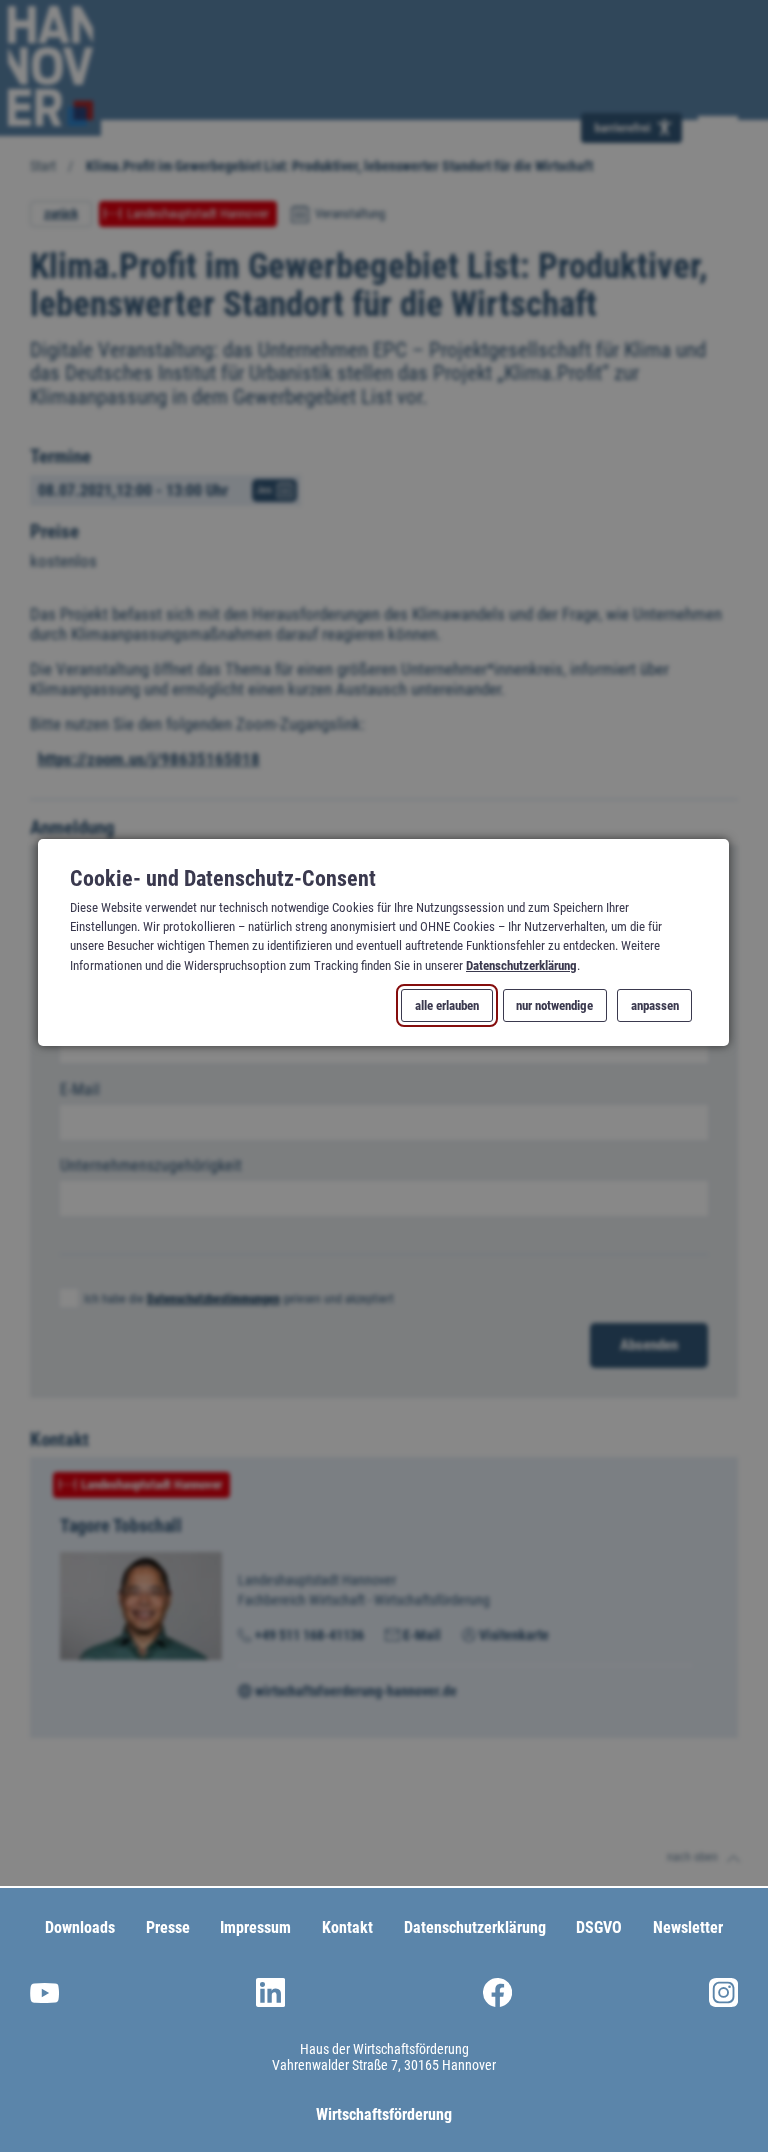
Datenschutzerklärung (521, 965)
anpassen (655, 1005)
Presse (168, 1927)
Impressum (255, 1927)
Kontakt (347, 1927)
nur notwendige (555, 1005)
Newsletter (688, 1927)
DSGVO (599, 1927)
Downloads (80, 1927)
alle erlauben (448, 1005)
